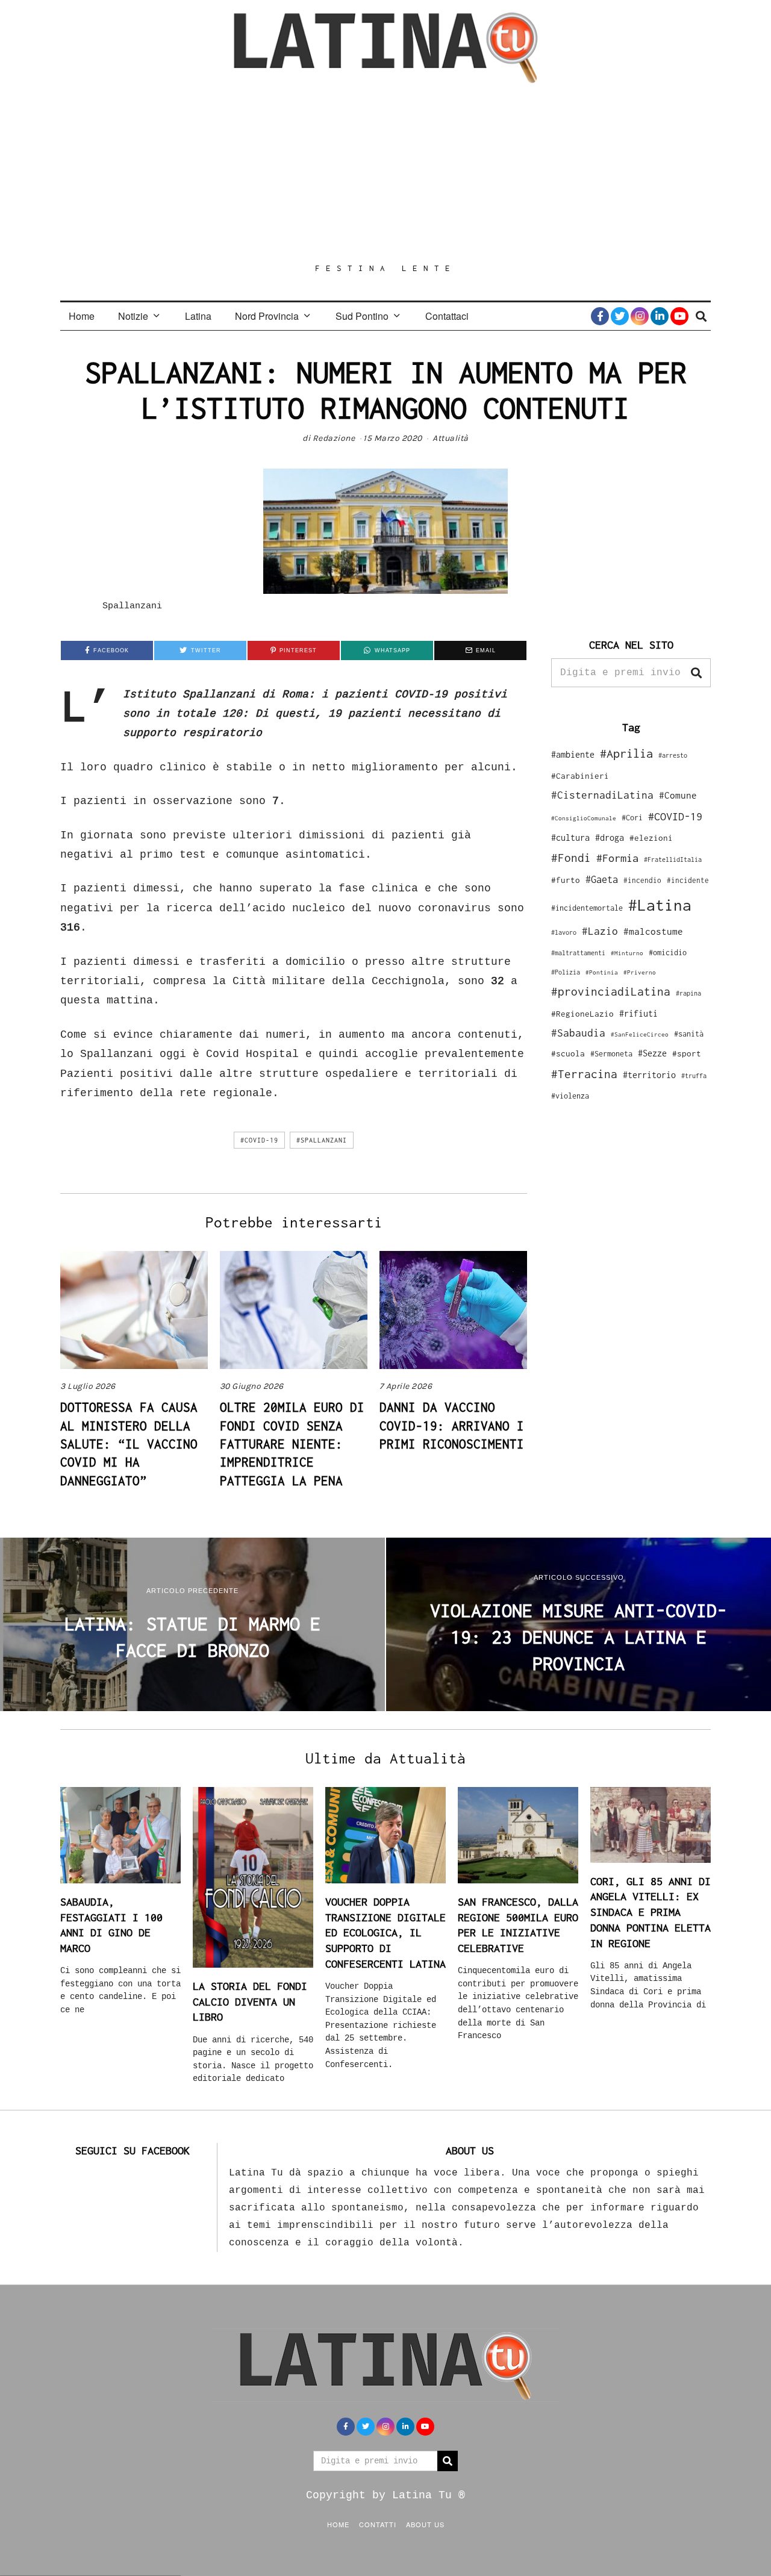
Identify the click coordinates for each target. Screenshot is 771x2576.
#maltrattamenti (578, 953)
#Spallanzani (322, 1140)
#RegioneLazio (582, 1014)
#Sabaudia (578, 1033)
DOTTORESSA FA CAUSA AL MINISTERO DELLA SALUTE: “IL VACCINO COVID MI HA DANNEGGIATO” (129, 1444)
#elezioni (651, 838)
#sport (687, 1053)
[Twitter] (620, 316)
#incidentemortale (587, 908)
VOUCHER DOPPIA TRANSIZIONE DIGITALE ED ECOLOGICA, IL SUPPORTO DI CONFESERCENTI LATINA (385, 1933)
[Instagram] (640, 316)
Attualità (451, 438)
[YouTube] (679, 316)
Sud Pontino (362, 316)
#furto (566, 880)
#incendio (642, 880)
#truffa (694, 1076)
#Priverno (640, 972)
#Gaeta (602, 879)
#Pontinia (602, 972)
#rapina (688, 993)
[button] (696, 673)
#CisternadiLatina (602, 795)
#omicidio (668, 953)
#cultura (570, 837)
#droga (610, 837)
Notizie (133, 316)
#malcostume (653, 931)
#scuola (568, 1053)
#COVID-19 (259, 1140)
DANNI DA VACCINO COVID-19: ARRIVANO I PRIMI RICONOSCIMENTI (452, 1425)
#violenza (570, 1096)
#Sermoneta (611, 1054)
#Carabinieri (580, 776)
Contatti (378, 2524)
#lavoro (564, 932)
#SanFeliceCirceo (640, 1034)
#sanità (689, 1034)
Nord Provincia (267, 316)
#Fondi (571, 858)
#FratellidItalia (673, 859)
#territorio (649, 1075)
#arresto (673, 755)
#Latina (660, 905)
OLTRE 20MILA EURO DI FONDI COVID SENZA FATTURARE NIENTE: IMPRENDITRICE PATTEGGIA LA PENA (292, 1444)
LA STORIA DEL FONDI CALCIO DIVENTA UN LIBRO (250, 2001)
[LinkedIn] (660, 316)
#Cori (632, 818)
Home (82, 316)
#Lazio (600, 931)
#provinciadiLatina (611, 991)
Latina (198, 316)
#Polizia (566, 972)
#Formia (617, 858)
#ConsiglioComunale (584, 818)
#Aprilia (626, 753)
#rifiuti (638, 1013)
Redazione (334, 438)
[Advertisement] (385, 173)
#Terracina (584, 1074)
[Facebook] (600, 316)
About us (425, 2524)
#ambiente (573, 754)
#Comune (678, 795)
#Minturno (627, 953)
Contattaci (447, 316)
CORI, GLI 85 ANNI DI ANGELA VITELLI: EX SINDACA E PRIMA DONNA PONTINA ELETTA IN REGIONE (651, 1912)
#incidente (688, 880)
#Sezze (652, 1053)
